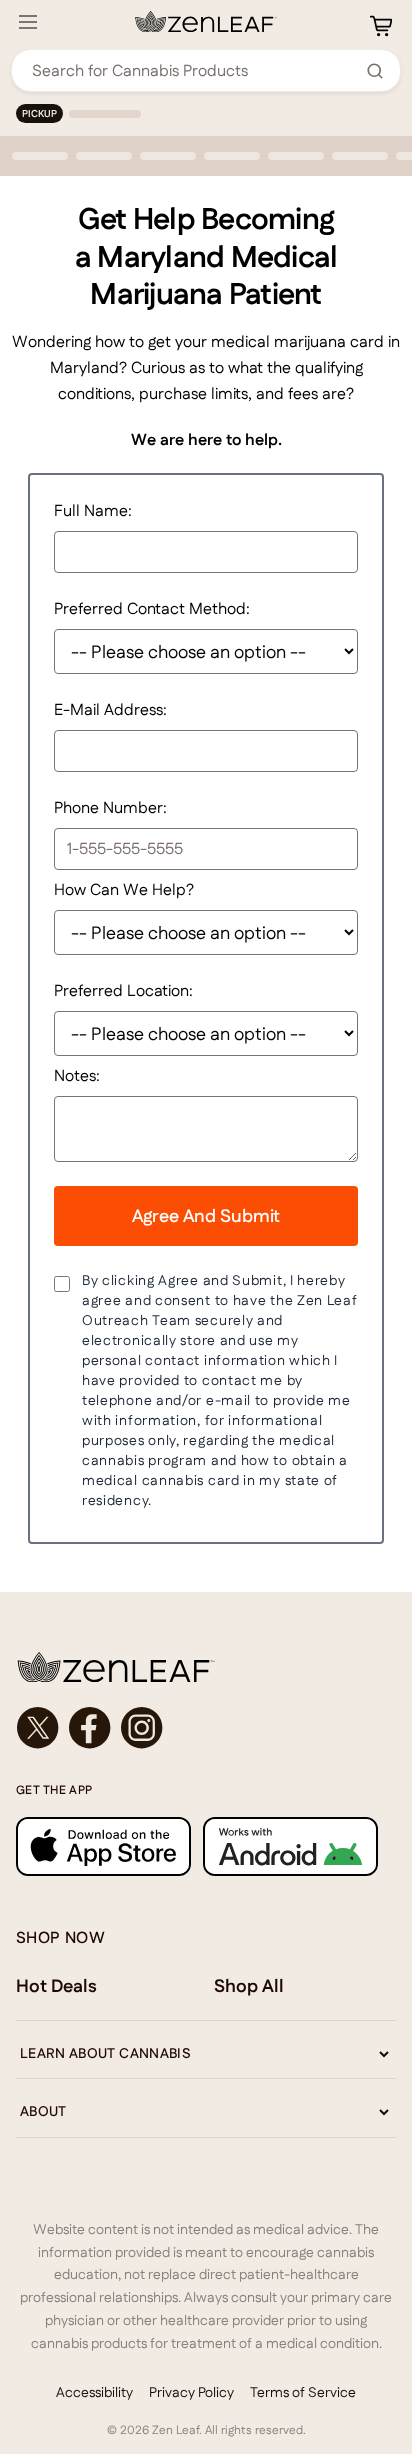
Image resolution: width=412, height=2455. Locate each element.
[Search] (375, 71)
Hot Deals (56, 1985)
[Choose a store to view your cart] (381, 26)
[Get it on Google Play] (290, 1846)
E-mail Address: (110, 709)
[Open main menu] (28, 22)
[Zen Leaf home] (206, 22)
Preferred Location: (123, 990)
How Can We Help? (124, 889)
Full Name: (93, 510)
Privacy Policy (191, 2392)
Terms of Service (303, 2392)
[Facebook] (90, 1728)
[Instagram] (142, 1728)
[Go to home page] (206, 1667)
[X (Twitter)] (38, 1728)
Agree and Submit (206, 1215)
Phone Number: (110, 807)
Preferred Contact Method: (152, 608)
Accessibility (94, 2392)
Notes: (77, 1075)
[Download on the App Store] (103, 1846)
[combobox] (195, 70)
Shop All (249, 1985)
